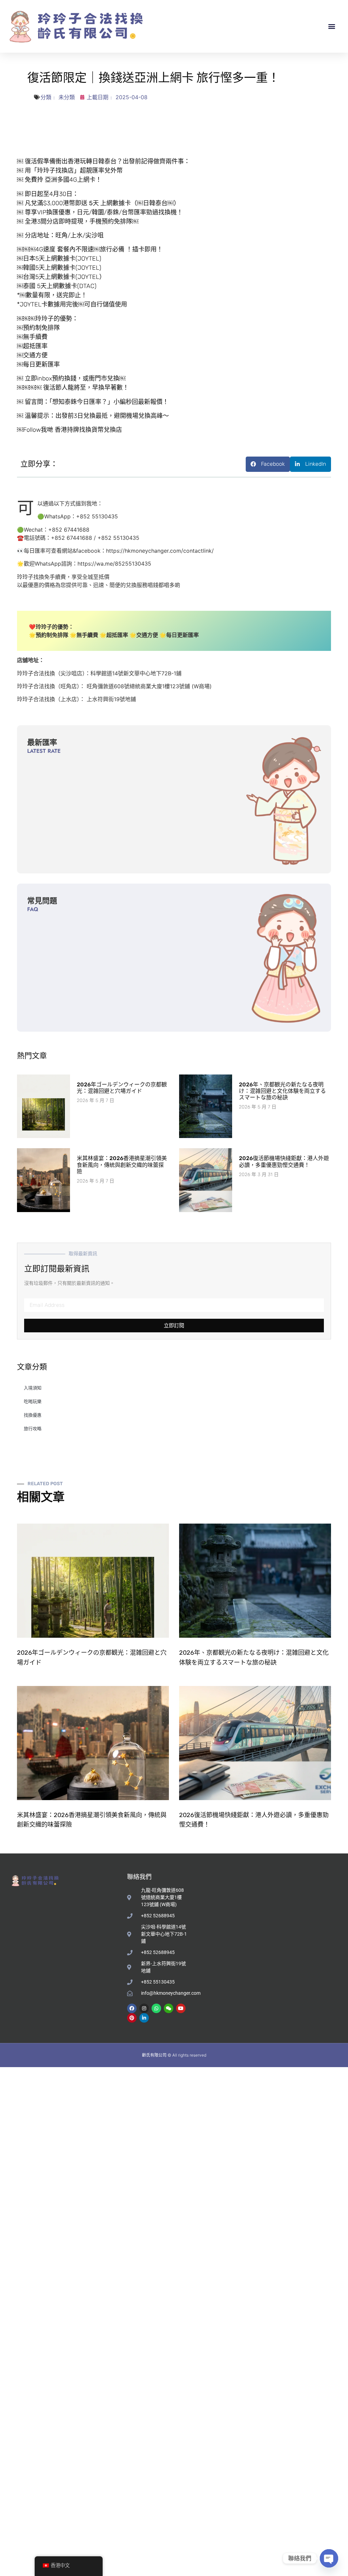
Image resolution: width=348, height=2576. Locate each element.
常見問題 (42, 901)
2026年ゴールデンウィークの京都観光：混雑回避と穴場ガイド (122, 1088)
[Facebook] (132, 2008)
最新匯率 (42, 742)
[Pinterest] (132, 2018)
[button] (332, 26)
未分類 (67, 97)
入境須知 (33, 1388)
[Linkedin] (144, 2018)
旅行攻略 (33, 1428)
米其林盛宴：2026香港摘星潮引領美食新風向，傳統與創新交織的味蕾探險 (122, 1165)
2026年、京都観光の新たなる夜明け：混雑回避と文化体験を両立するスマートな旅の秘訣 (282, 1091)
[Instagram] (144, 2008)
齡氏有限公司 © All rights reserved (174, 2055)
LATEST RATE (44, 751)
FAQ (33, 909)
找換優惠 (33, 1415)
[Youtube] (181, 2008)
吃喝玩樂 (33, 1401)
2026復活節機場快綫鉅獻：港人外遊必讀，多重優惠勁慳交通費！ (284, 1161)
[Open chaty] (329, 2558)
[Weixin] (169, 2008)
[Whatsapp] (156, 2008)
